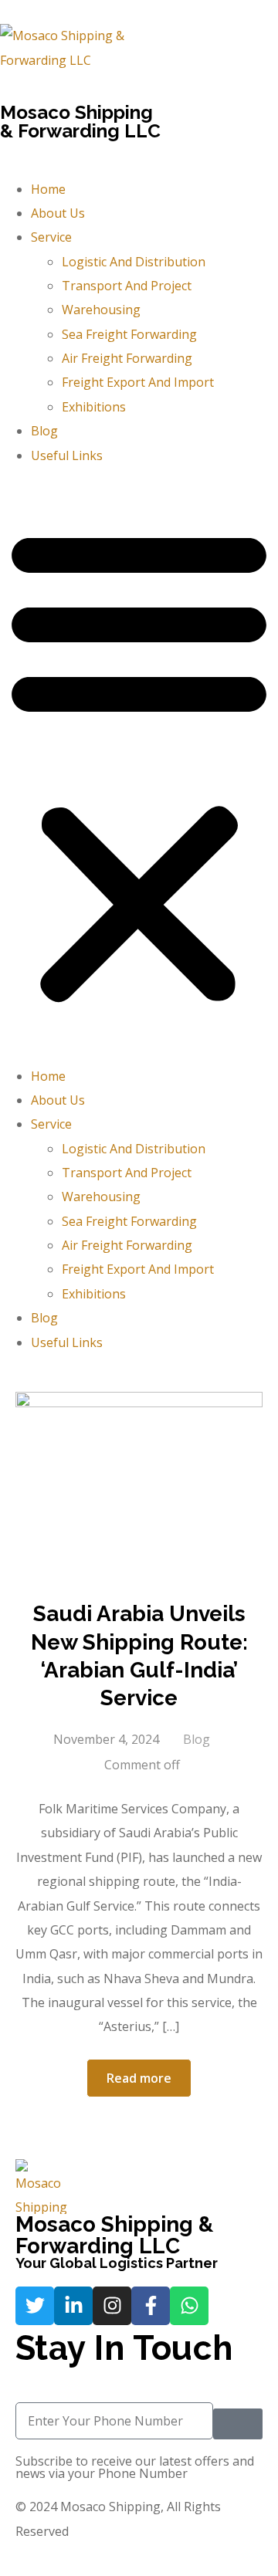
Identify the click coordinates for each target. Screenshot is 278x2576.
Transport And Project (127, 286)
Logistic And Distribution (134, 262)
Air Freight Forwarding (127, 358)
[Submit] (238, 2424)
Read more (139, 2078)
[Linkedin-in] (73, 2306)
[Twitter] (35, 2306)
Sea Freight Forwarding (129, 334)
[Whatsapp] (189, 2306)
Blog (44, 431)
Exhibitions (94, 407)
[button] (139, 766)
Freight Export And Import (138, 382)
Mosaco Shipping (76, 112)
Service (51, 237)
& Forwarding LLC (80, 131)
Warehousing (101, 310)
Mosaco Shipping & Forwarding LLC (114, 2235)
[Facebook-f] (151, 2306)
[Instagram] (112, 2306)
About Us (58, 213)
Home (48, 189)
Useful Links (67, 455)
